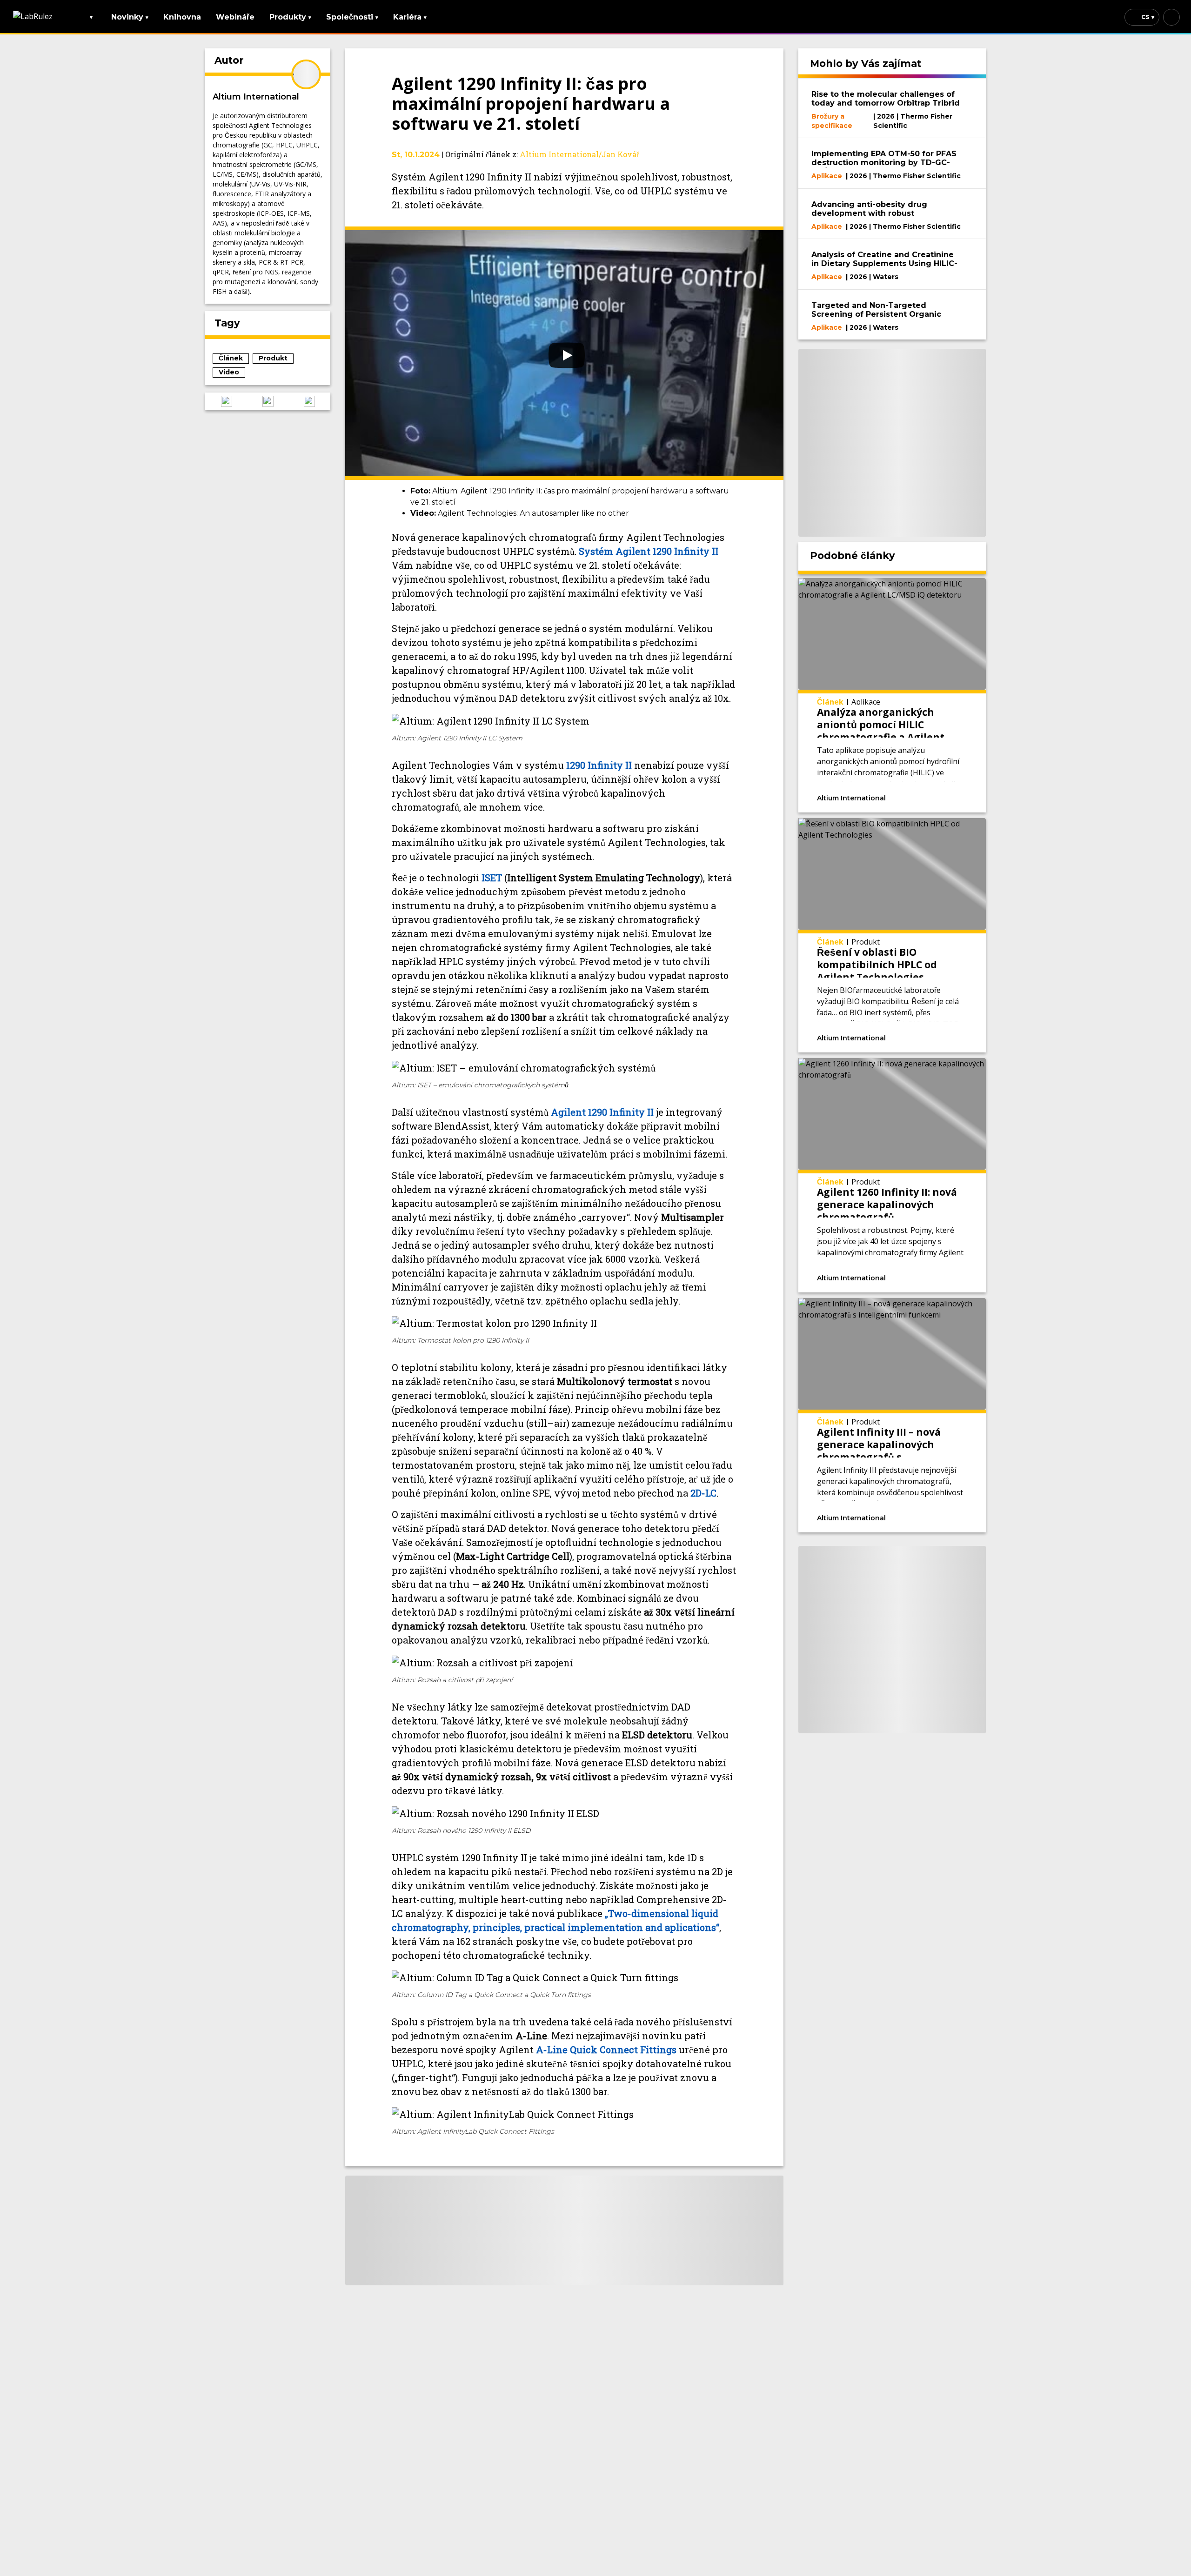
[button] (227, 401)
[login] (1171, 17)
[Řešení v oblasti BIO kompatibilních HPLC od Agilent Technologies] (892, 935)
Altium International (256, 97)
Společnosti (352, 17)
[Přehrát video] (564, 353)
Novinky (130, 17)
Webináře (235, 17)
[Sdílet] (954, 797)
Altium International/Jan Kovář (579, 154)
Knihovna (182, 17)
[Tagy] (915, 797)
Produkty (290, 17)
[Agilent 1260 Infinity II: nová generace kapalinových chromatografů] (892, 1175)
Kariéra (410, 17)
